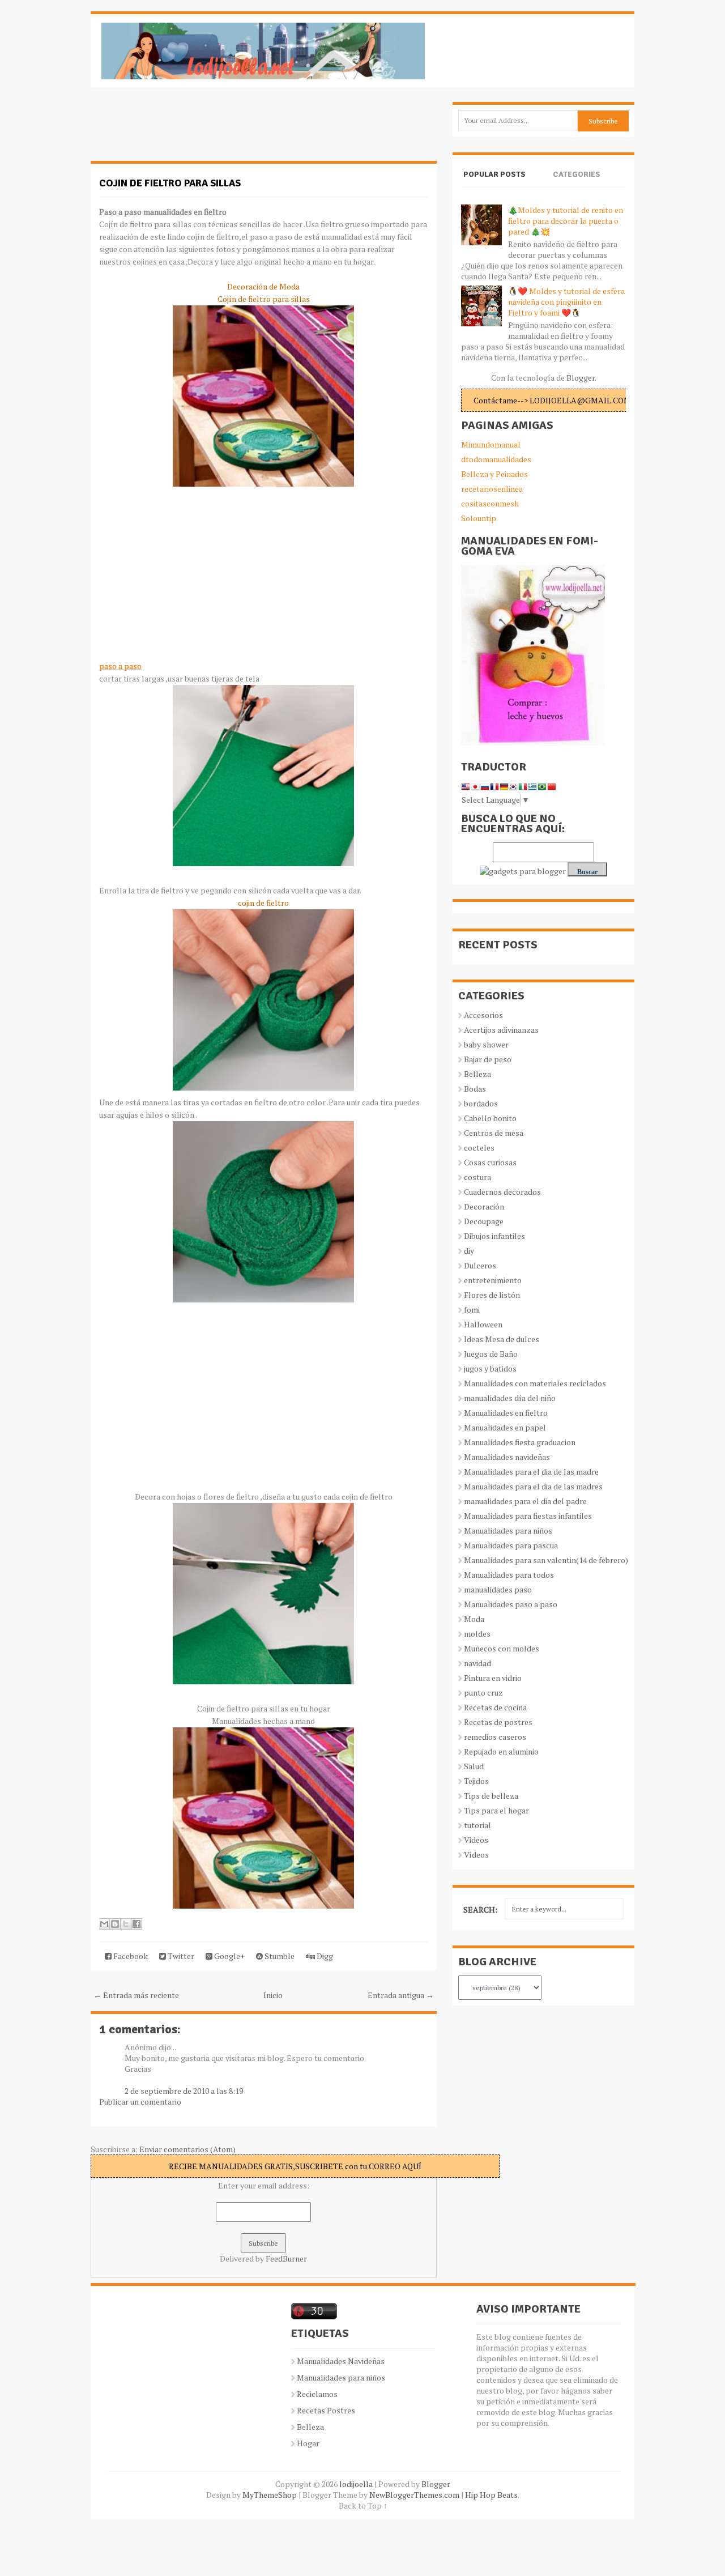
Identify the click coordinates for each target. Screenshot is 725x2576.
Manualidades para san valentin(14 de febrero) (546, 1560)
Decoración (484, 1206)
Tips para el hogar (496, 1810)
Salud (474, 1766)
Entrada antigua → (401, 1995)
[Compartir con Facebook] (137, 1924)
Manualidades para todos (509, 1575)
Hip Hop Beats (491, 2495)
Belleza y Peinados (494, 474)
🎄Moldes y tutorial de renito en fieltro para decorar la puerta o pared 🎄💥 (566, 221)
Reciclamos (317, 2394)
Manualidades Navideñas (341, 2361)
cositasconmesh (490, 503)
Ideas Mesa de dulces (502, 1339)
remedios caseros (495, 1737)
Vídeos (476, 1855)
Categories (577, 174)
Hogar (308, 2443)
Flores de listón (492, 1295)
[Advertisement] (181, 130)
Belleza (477, 1074)
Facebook (130, 1956)
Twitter (180, 1956)
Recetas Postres (326, 2410)
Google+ (229, 1956)
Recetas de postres (498, 1722)
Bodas (475, 1089)
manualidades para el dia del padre (525, 1501)
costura (477, 1177)
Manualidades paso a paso (511, 1604)
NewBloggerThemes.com (414, 2495)
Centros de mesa (494, 1133)
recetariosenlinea (492, 489)
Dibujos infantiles (494, 1236)
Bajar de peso (488, 1059)
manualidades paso (498, 1589)
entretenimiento (493, 1280)
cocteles (479, 1148)
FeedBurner (286, 2258)
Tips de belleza (491, 1796)
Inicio (273, 1995)
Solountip (479, 518)
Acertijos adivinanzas (501, 1030)
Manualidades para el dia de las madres (533, 1486)
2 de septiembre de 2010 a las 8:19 (184, 2091)
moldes (477, 1634)
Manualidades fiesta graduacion (520, 1442)
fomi (472, 1310)
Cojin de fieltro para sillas (170, 183)
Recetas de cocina (495, 1707)
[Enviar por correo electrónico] (104, 1924)
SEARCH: (480, 1909)
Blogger (581, 378)
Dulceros (480, 1265)
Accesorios (483, 1015)
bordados (481, 1103)
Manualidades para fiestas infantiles (528, 1516)
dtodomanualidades (496, 459)
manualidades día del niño (510, 1398)
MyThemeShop (270, 2495)
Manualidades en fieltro (506, 1413)
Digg (324, 1956)
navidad (477, 1663)
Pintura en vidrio (493, 1678)
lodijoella (356, 2484)
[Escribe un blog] (115, 1924)
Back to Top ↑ (363, 2505)
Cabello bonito (490, 1118)
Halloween (483, 1324)
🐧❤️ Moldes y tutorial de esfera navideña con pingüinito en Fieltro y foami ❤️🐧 (566, 302)
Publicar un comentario (140, 2102)
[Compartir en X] (126, 1924)
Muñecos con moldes (502, 1648)
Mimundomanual (491, 444)
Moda (474, 1619)
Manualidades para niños (508, 1530)
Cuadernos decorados (502, 1192)
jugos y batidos (490, 1368)
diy (469, 1251)
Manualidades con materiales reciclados (535, 1383)
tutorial (477, 1825)
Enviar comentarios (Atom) (187, 2149)
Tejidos (476, 1781)
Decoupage (484, 1221)
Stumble (279, 1956)
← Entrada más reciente (136, 1995)
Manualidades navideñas (507, 1457)
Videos (476, 1840)
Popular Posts (494, 174)
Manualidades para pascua (511, 1545)
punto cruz (483, 1693)
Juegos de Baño (491, 1354)
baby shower (486, 1044)
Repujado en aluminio (501, 1751)
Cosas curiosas (490, 1162)
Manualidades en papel (505, 1427)
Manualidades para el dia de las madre (531, 1472)
